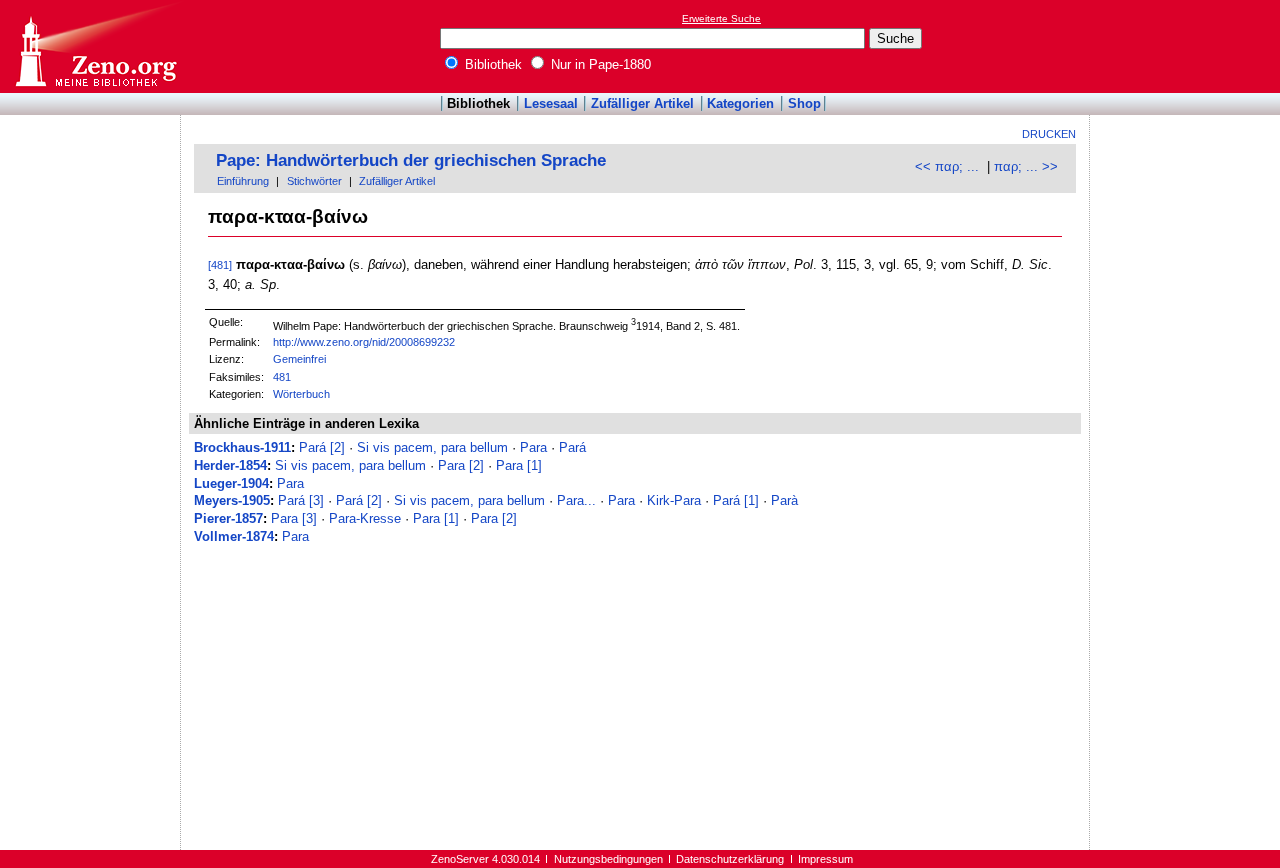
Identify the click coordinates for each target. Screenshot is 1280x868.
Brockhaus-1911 (242, 447)
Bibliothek (491, 64)
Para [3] (294, 518)
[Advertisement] (1188, 46)
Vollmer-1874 (234, 536)
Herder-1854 (230, 465)
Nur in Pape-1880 (599, 64)
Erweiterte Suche (721, 18)
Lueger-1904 (231, 483)
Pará (572, 447)
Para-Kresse (365, 518)
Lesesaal (551, 103)
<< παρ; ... (947, 166)
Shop (804, 103)
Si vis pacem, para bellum (432, 447)
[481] (220, 265)
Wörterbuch (301, 394)
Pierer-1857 (228, 518)
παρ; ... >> (1026, 166)
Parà (784, 500)
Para (533, 447)
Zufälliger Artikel (642, 103)
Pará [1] (736, 500)
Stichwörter (314, 181)
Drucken (1049, 134)
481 (282, 377)
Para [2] (461, 465)
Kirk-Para (674, 500)
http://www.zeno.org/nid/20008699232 (364, 342)
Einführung (243, 181)
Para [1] (519, 465)
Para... (576, 500)
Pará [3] (301, 500)
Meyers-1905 (232, 500)
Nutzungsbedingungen (608, 859)
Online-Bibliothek (95, 46)
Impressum (825, 859)
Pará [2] (322, 447)
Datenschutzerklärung (730, 859)
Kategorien (740, 103)
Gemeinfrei (299, 359)
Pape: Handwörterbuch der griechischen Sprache (411, 160)
